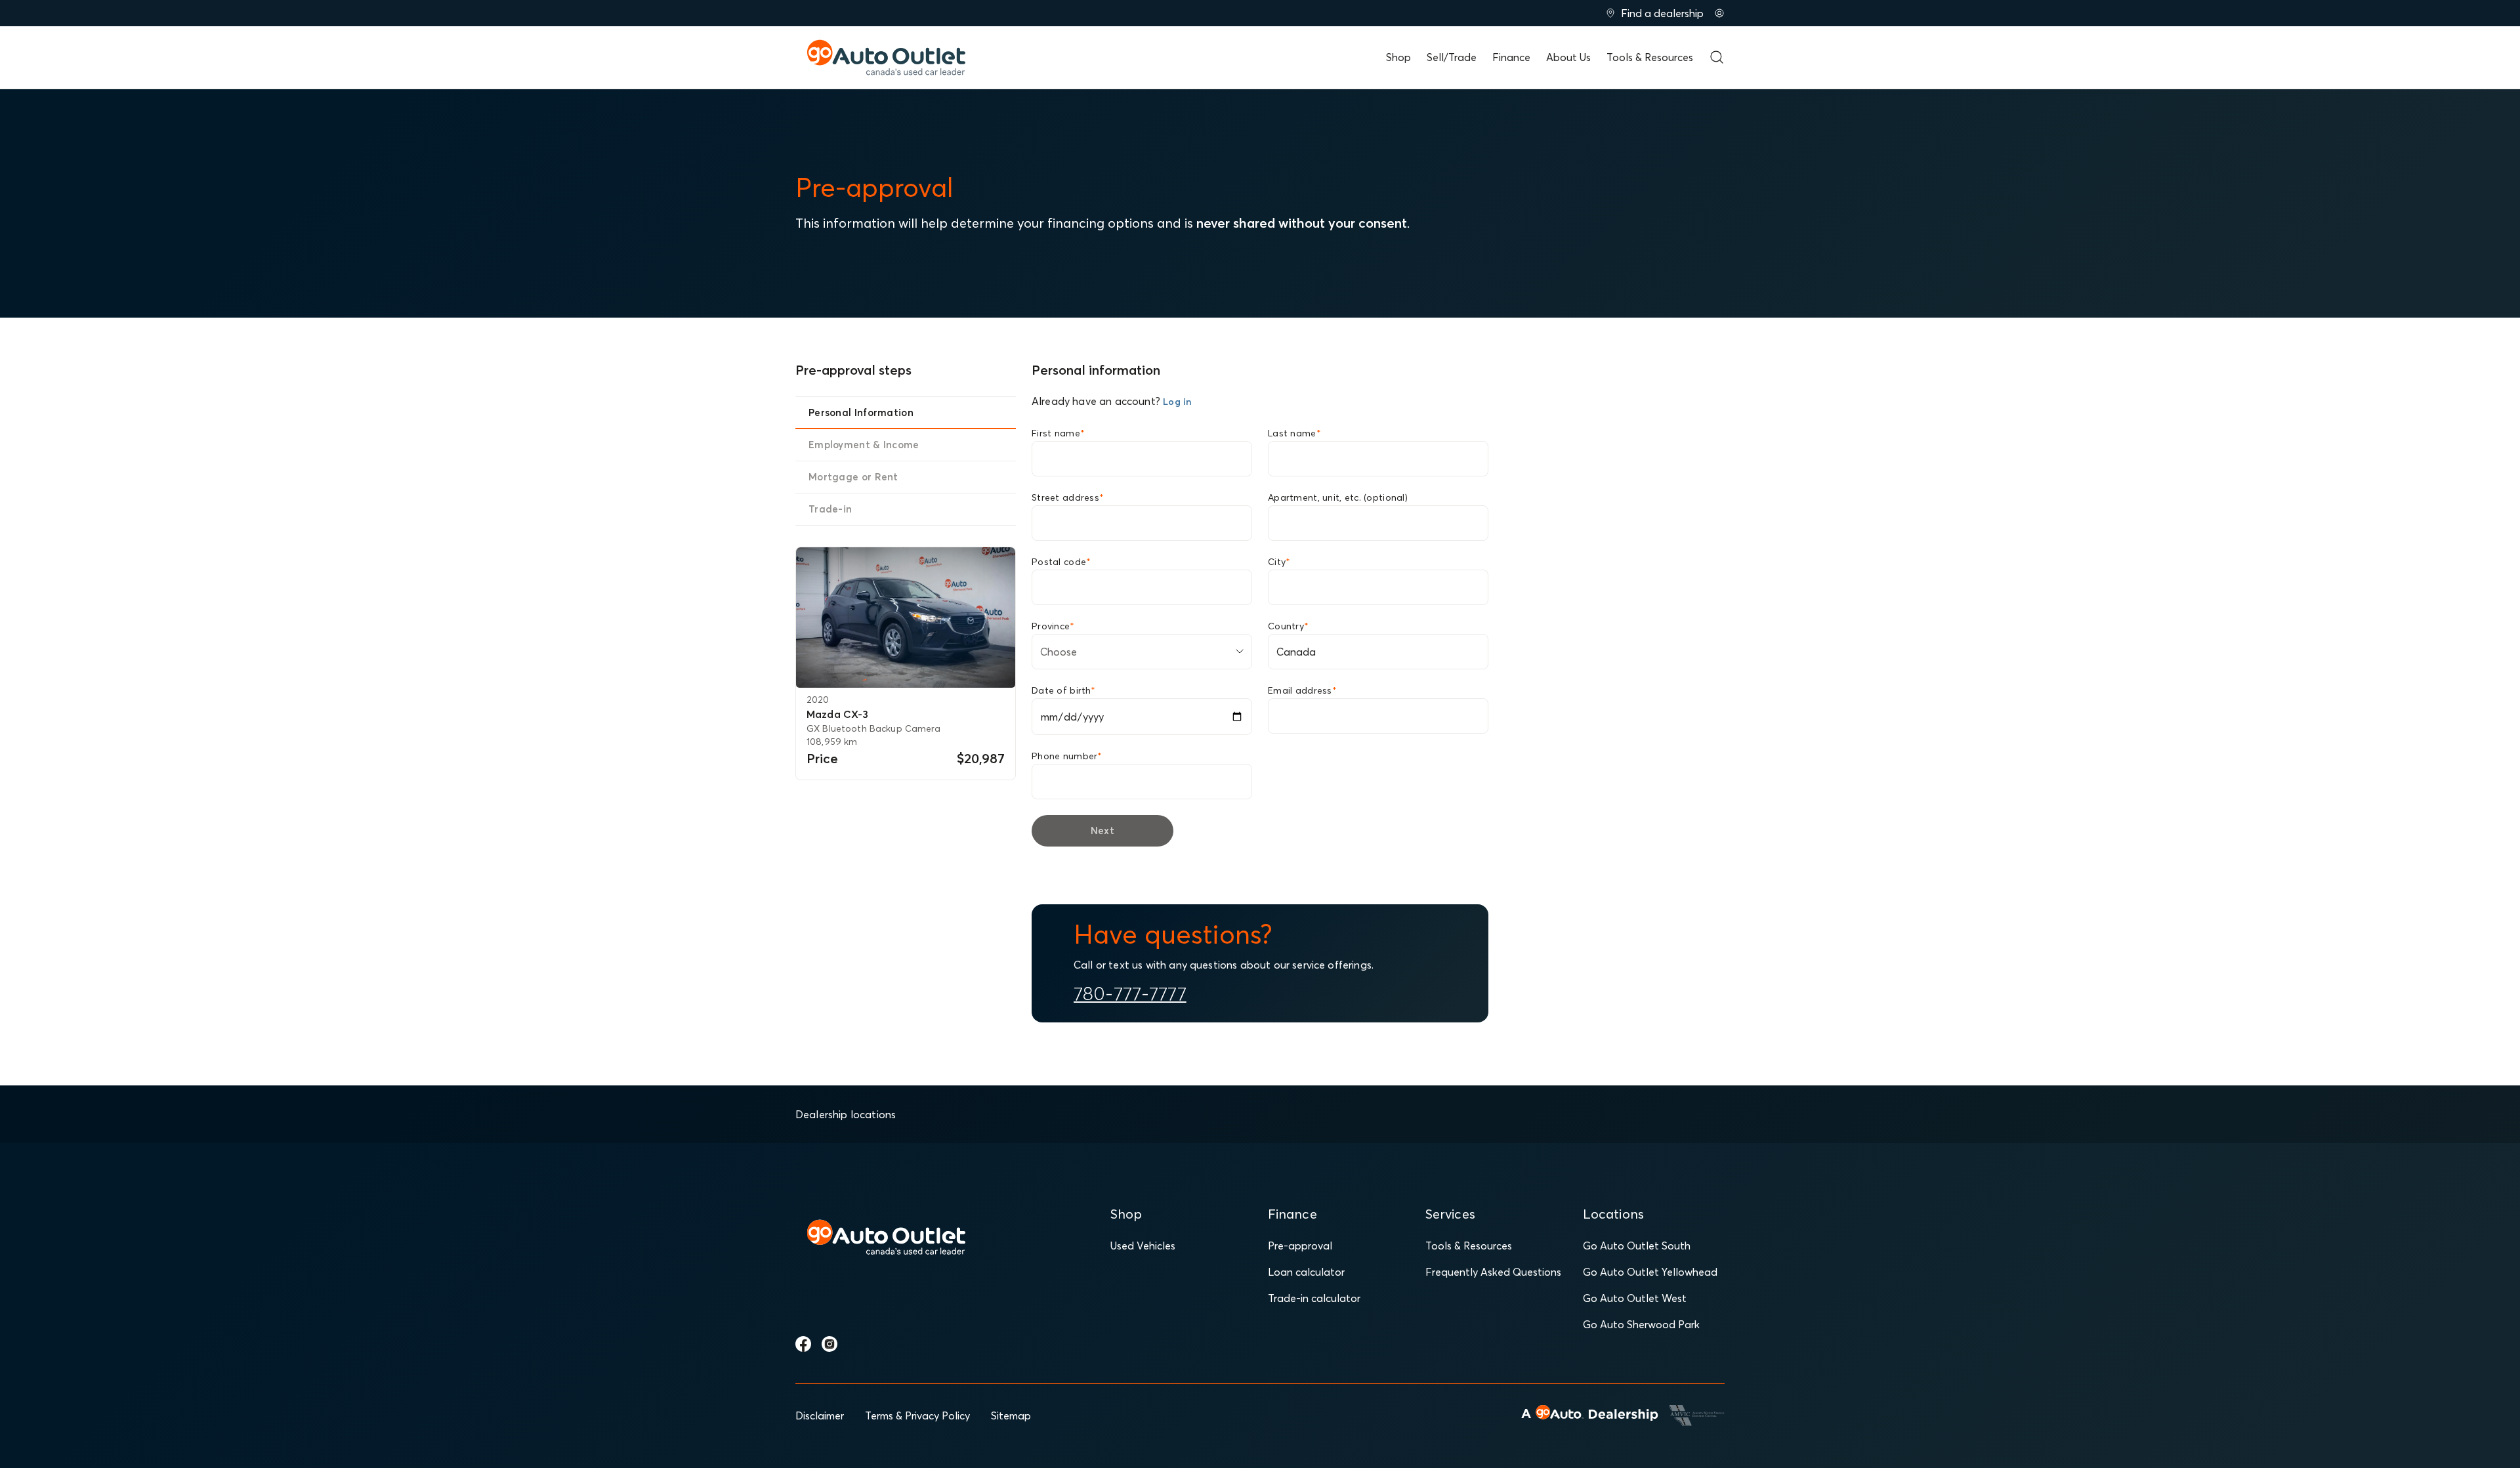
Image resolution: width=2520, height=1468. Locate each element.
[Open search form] (1717, 57)
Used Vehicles (1143, 1246)
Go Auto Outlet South (1637, 1246)
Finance (1511, 57)
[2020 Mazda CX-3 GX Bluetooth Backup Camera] (906, 618)
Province (1053, 626)
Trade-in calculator (1314, 1298)
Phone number (1067, 756)
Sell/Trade (1452, 57)
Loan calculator (1306, 1272)
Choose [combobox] (1059, 652)
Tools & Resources (1650, 57)
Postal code (1061, 562)
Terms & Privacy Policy (917, 1416)
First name (1058, 433)
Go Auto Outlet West (1635, 1298)
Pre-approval (1300, 1246)
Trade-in (830, 509)
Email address (1302, 690)
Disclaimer (820, 1416)
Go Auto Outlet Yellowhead (1650, 1272)
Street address (1068, 497)
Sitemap (1011, 1416)
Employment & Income (864, 445)
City (1279, 562)
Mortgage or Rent (853, 477)
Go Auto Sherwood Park (1641, 1324)
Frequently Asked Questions (1493, 1272)
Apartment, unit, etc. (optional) (1338, 497)
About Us (1568, 57)
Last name (1294, 433)
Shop (1398, 57)
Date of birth (1063, 690)
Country (1288, 626)
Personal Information (861, 412)
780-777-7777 (1130, 994)
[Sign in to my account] (1719, 13)
